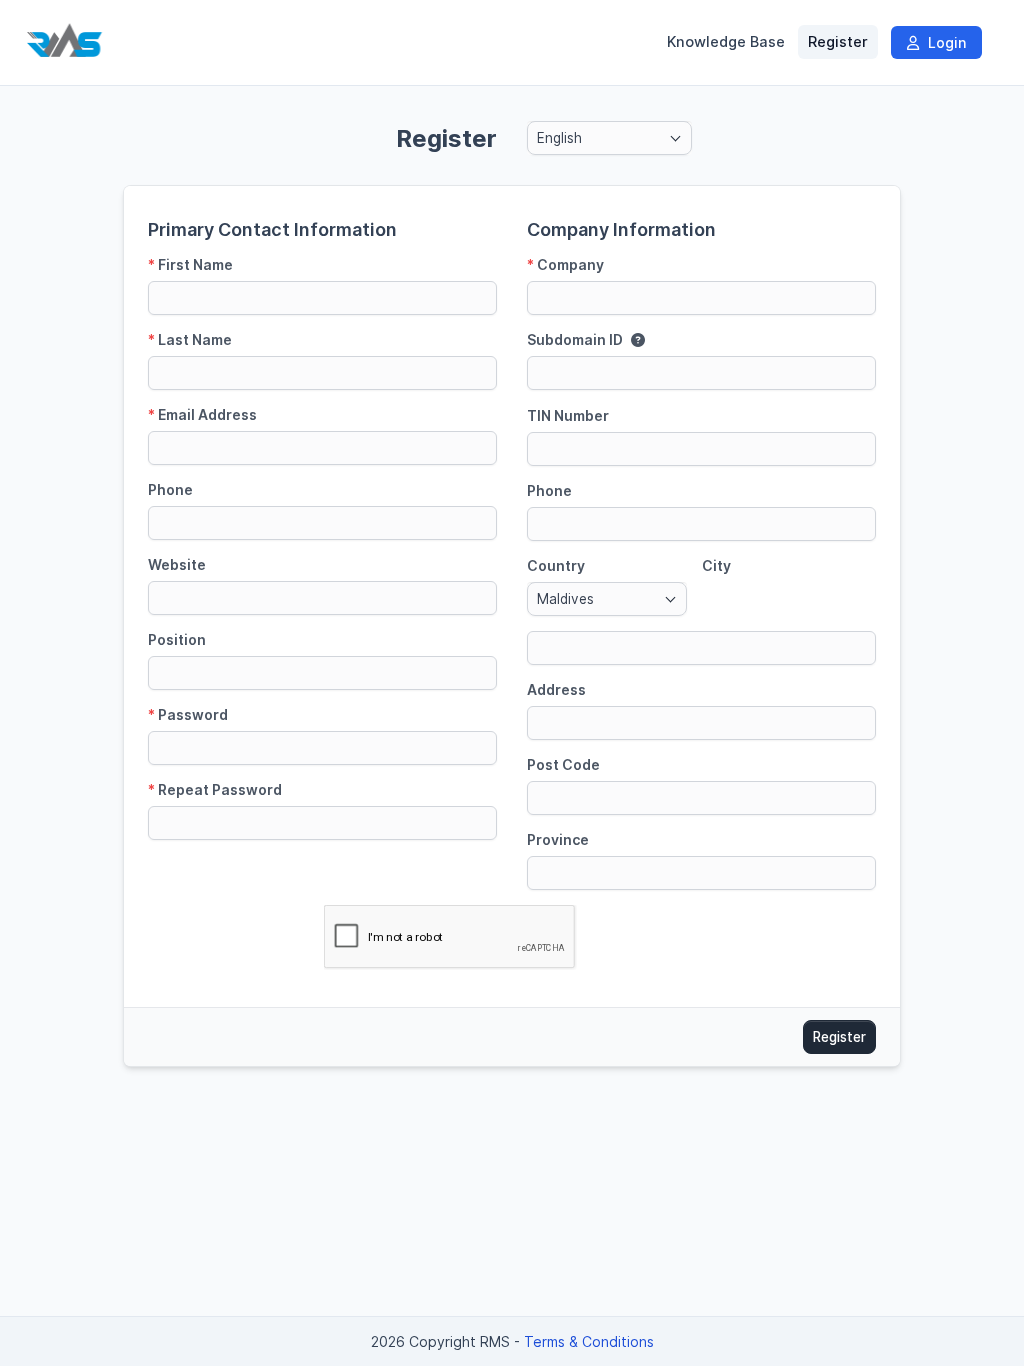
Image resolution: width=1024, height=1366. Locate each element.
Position (177, 639)
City (716, 565)
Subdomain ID (575, 339)
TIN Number (568, 415)
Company (565, 264)
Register (838, 42)
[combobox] (609, 138)
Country (556, 565)
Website (177, 564)
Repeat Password (215, 789)
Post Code (563, 764)
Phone (170, 489)
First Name (190, 264)
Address (556, 689)
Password (188, 714)
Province (558, 839)
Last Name (190, 339)
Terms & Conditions (589, 1341)
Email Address (202, 414)
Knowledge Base (726, 42)
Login (945, 42)
